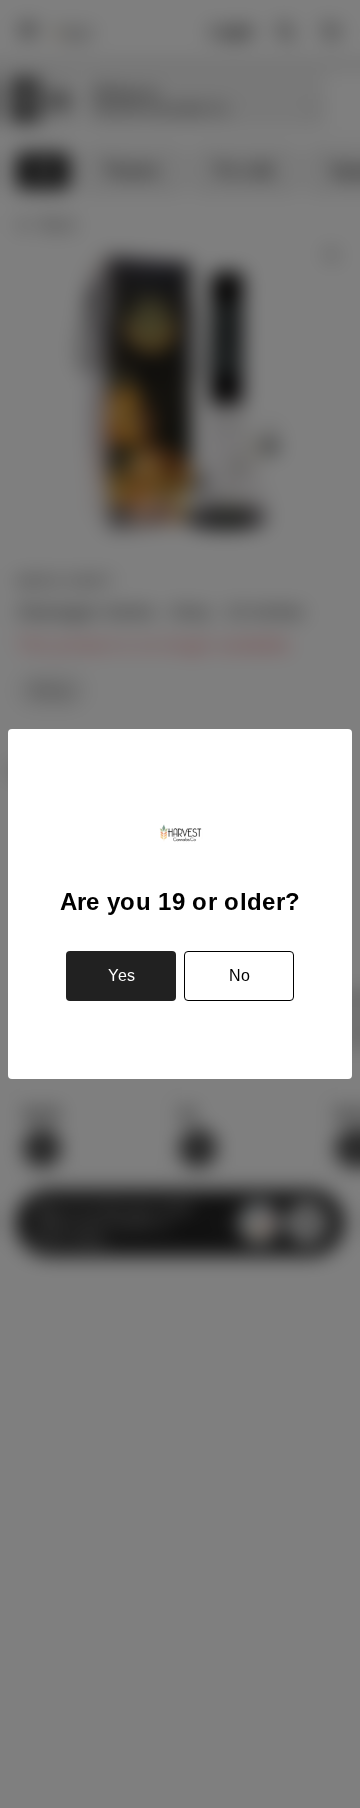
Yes (121, 975)
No (239, 975)
